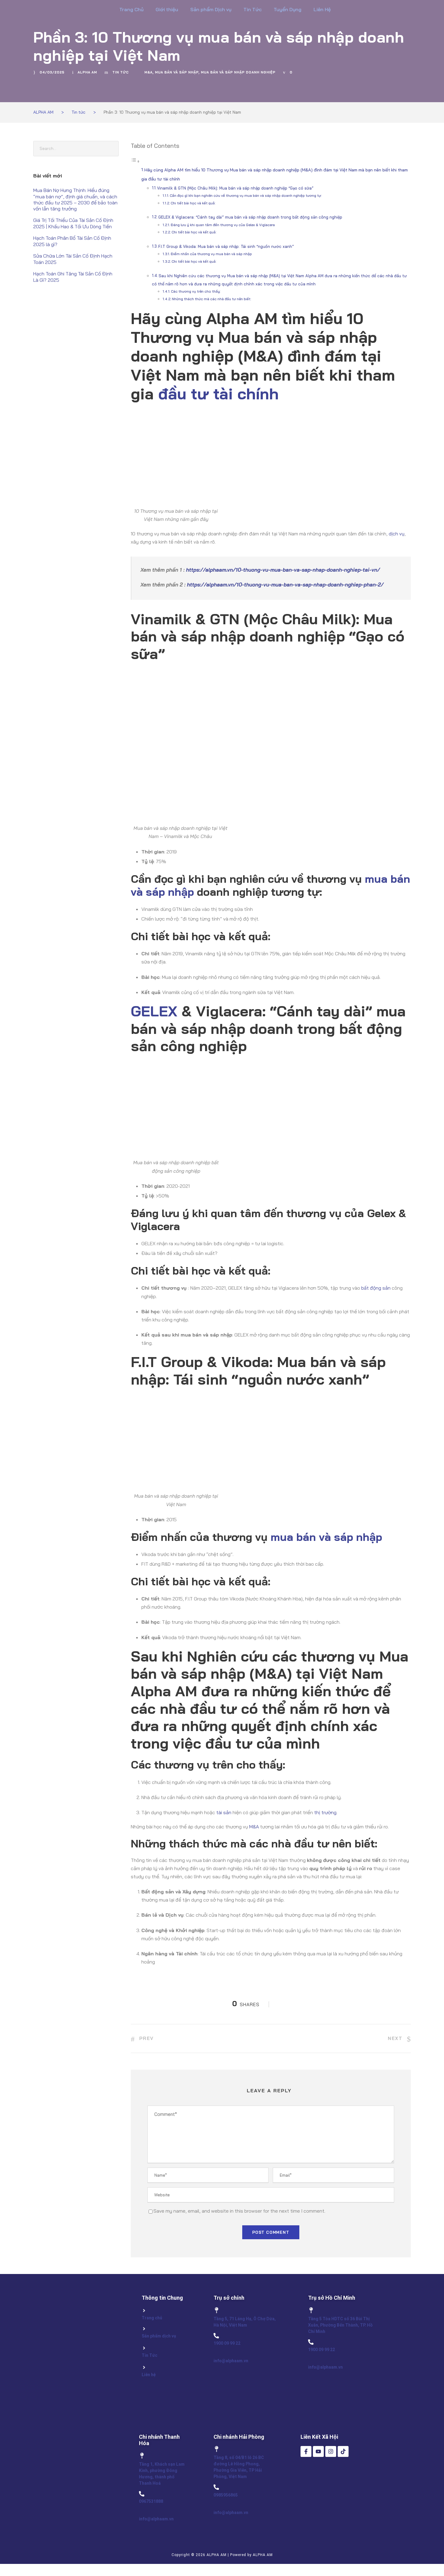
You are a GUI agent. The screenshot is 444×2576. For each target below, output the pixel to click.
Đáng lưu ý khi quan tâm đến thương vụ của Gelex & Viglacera (223, 225)
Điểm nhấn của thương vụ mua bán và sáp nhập (211, 254)
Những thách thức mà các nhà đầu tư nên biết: (212, 299)
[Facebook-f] (306, 2451)
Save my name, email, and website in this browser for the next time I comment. (239, 2211)
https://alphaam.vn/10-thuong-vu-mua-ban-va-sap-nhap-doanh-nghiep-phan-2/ (285, 585)
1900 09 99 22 (227, 2343)
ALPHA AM (87, 72)
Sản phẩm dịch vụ (159, 2336)
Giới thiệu (167, 9)
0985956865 (226, 2495)
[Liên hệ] (144, 2367)
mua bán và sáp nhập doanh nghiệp (238, 72)
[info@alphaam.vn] (216, 2353)
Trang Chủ (131, 9)
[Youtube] (318, 2451)
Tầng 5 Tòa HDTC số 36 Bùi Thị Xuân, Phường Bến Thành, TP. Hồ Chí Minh (340, 2325)
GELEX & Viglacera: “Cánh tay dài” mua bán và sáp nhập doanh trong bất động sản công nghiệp (250, 217)
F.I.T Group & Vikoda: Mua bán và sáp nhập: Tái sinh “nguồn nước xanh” (226, 246)
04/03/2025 (52, 72)
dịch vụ (397, 534)
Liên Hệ (322, 9)
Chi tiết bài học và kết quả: (193, 203)
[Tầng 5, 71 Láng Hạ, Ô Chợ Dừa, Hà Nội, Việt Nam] (217, 2310)
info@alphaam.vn (231, 2361)
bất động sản (376, 1288)
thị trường (325, 1812)
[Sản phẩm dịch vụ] (144, 2329)
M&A (148, 72)
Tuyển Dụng (288, 9)
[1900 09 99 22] (216, 2336)
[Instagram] (331, 2451)
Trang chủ (152, 2318)
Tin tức (121, 72)
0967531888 (151, 2501)
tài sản (224, 1812)
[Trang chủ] (144, 2311)
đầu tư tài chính (219, 393)
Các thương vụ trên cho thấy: (196, 291)
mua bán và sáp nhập (177, 72)
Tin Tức (253, 9)
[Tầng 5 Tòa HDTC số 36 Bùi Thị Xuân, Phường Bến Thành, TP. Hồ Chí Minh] (311, 2310)
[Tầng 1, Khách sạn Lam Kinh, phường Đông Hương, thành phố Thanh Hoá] (142, 2456)
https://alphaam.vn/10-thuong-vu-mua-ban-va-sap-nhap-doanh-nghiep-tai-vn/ (283, 570)
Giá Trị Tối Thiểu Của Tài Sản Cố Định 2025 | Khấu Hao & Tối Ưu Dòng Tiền (73, 223)
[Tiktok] (343, 2451)
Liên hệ (149, 2375)
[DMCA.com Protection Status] (322, 2503)
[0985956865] (216, 2487)
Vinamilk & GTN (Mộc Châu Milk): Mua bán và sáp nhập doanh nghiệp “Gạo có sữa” (235, 188)
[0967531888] (142, 2494)
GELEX (154, 1011)
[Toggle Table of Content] (135, 161)
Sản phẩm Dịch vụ (211, 9)
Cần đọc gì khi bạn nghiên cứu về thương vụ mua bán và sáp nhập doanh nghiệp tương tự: (246, 195)
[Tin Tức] (144, 2348)
